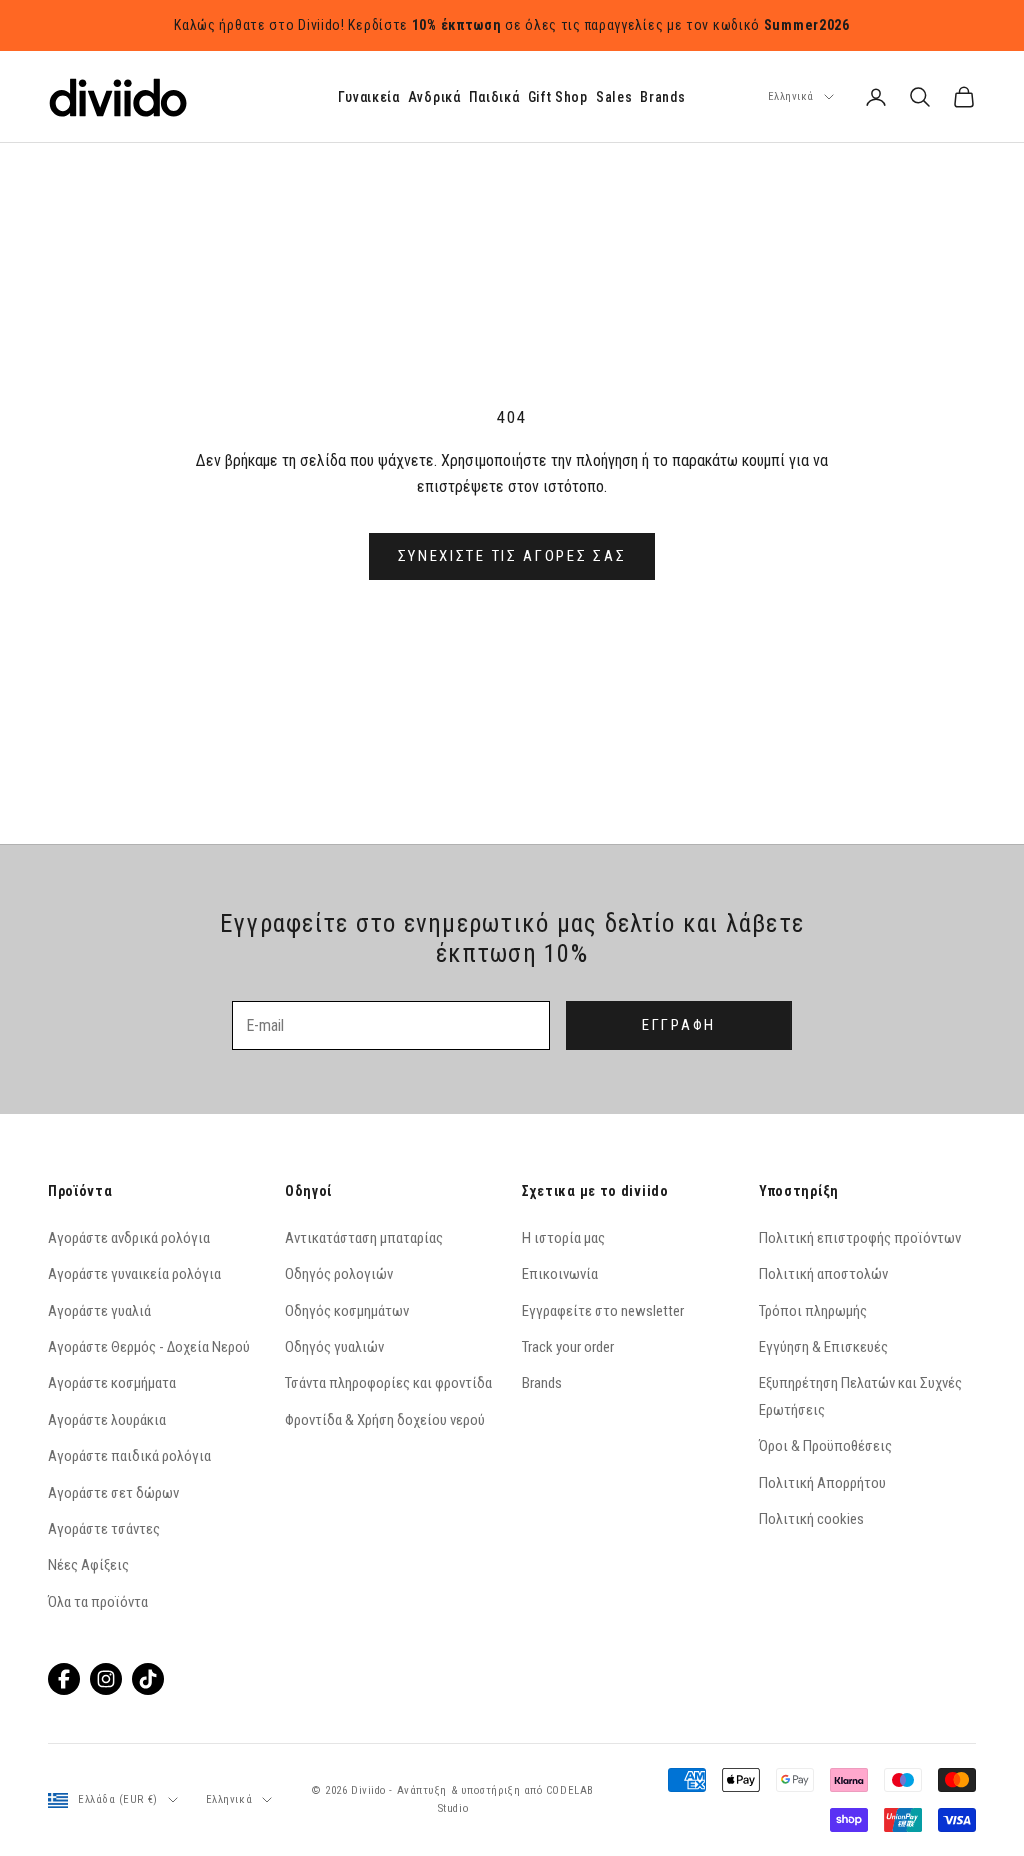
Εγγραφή (679, 1025)
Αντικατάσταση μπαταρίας (364, 1238)
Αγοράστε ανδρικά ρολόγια (129, 1238)
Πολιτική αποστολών (823, 1274)
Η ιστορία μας (563, 1238)
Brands (662, 97)
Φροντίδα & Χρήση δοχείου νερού (385, 1420)
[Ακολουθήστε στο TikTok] (148, 1679)
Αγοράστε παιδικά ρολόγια (129, 1456)
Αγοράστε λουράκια (107, 1420)
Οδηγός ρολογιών (339, 1274)
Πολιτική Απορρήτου (822, 1483)
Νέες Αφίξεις (88, 1565)
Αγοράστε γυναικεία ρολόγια (134, 1274)
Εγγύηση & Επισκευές (823, 1347)
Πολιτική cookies (811, 1519)
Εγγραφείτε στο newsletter (603, 1311)
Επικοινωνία (560, 1274)
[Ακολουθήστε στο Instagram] (106, 1679)
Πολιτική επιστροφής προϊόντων (860, 1238)
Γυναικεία (368, 97)
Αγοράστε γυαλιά (99, 1311)
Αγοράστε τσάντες (104, 1529)
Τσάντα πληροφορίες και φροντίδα (388, 1383)
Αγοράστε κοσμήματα (112, 1383)
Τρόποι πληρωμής (813, 1311)
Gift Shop (558, 97)
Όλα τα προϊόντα (98, 1602)
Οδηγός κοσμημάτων (347, 1311)
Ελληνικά (791, 96)
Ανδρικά (434, 97)
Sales (614, 97)
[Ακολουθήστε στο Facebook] (64, 1679)
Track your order (568, 1347)
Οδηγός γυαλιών (334, 1347)
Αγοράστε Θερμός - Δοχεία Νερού (149, 1347)
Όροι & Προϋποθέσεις (825, 1446)
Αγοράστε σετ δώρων (113, 1493)
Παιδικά (494, 97)
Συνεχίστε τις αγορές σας (512, 556)
